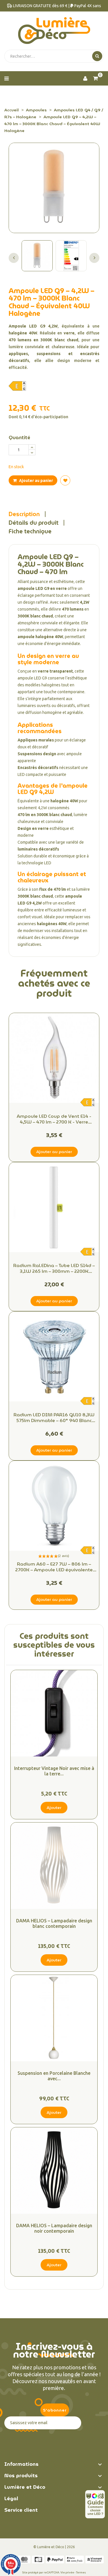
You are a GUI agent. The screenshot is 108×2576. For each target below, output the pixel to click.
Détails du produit (34, 523)
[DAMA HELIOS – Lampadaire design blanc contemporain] (54, 1866)
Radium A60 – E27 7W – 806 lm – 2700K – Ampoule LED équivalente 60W (54, 1567)
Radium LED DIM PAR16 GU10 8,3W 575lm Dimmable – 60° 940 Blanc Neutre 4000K (54, 1418)
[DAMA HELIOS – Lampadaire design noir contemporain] (54, 2171)
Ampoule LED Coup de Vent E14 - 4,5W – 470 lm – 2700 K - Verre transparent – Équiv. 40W (54, 1119)
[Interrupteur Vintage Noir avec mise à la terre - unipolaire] (54, 1713)
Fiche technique (30, 531)
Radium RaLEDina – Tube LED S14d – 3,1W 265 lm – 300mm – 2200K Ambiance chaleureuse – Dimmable (54, 1268)
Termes (81, 2572)
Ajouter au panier (36, 481)
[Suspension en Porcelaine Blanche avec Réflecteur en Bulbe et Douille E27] (54, 2018)
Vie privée (67, 2572)
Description (24, 514)
